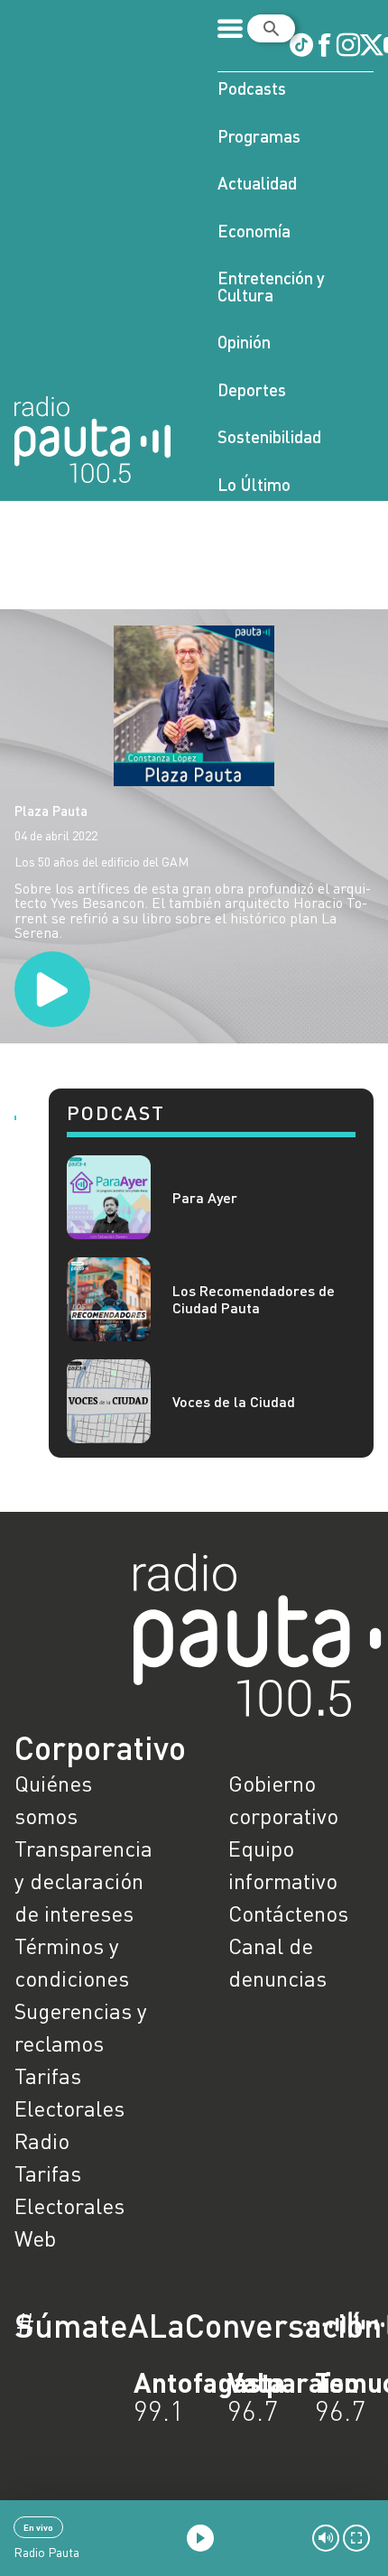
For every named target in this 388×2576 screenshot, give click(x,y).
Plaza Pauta (51, 811)
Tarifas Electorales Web (69, 2205)
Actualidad (257, 183)
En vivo (38, 2527)
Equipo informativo (283, 1864)
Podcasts (252, 88)
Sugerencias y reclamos (81, 2027)
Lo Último (254, 484)
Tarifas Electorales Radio (69, 2108)
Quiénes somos (53, 1799)
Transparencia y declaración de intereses (83, 1881)
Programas (259, 136)
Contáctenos (288, 1913)
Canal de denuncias (277, 1962)
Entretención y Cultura (271, 286)
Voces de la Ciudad (234, 1401)
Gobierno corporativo (283, 1799)
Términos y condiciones (72, 1962)
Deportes (252, 389)
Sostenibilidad (269, 436)
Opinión (244, 342)
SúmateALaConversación (144, 2325)
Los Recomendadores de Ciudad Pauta (254, 1299)
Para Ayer (205, 1197)
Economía (254, 231)
